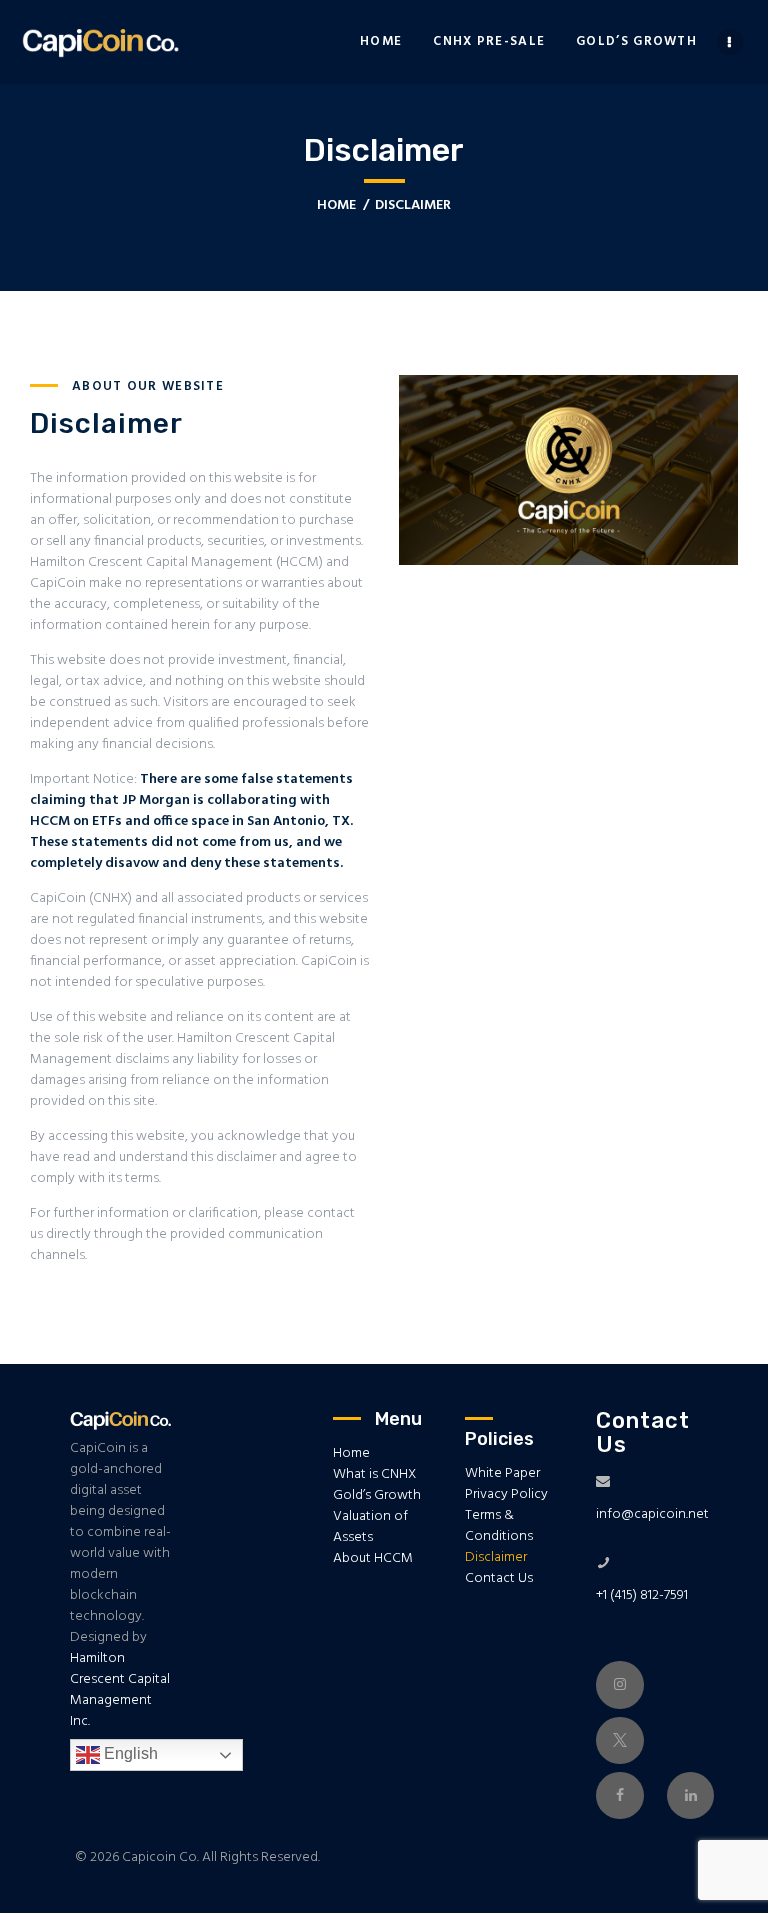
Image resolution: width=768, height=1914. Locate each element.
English (129, 1753)
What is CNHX (374, 1474)
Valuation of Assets (370, 1527)
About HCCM (373, 1558)
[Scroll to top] (46, 1863)
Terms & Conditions (499, 1526)
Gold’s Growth (377, 1495)
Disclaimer (496, 1557)
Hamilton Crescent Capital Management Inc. (120, 1690)
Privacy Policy (506, 1494)
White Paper (502, 1473)
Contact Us (499, 1578)
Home (336, 205)
